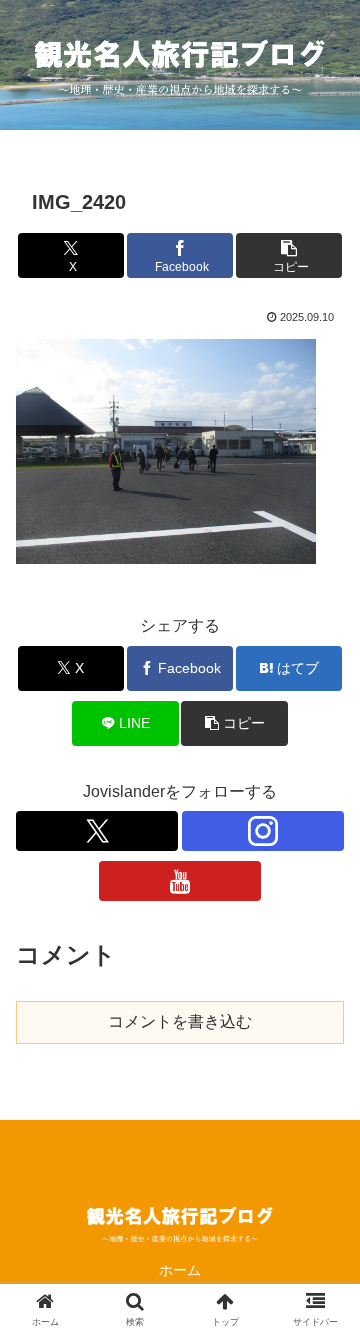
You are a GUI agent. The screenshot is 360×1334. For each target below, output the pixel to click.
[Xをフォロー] (97, 831)
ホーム (180, 1270)
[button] (289, 255)
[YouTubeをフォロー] (180, 881)
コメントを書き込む (180, 1021)
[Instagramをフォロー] (263, 831)
